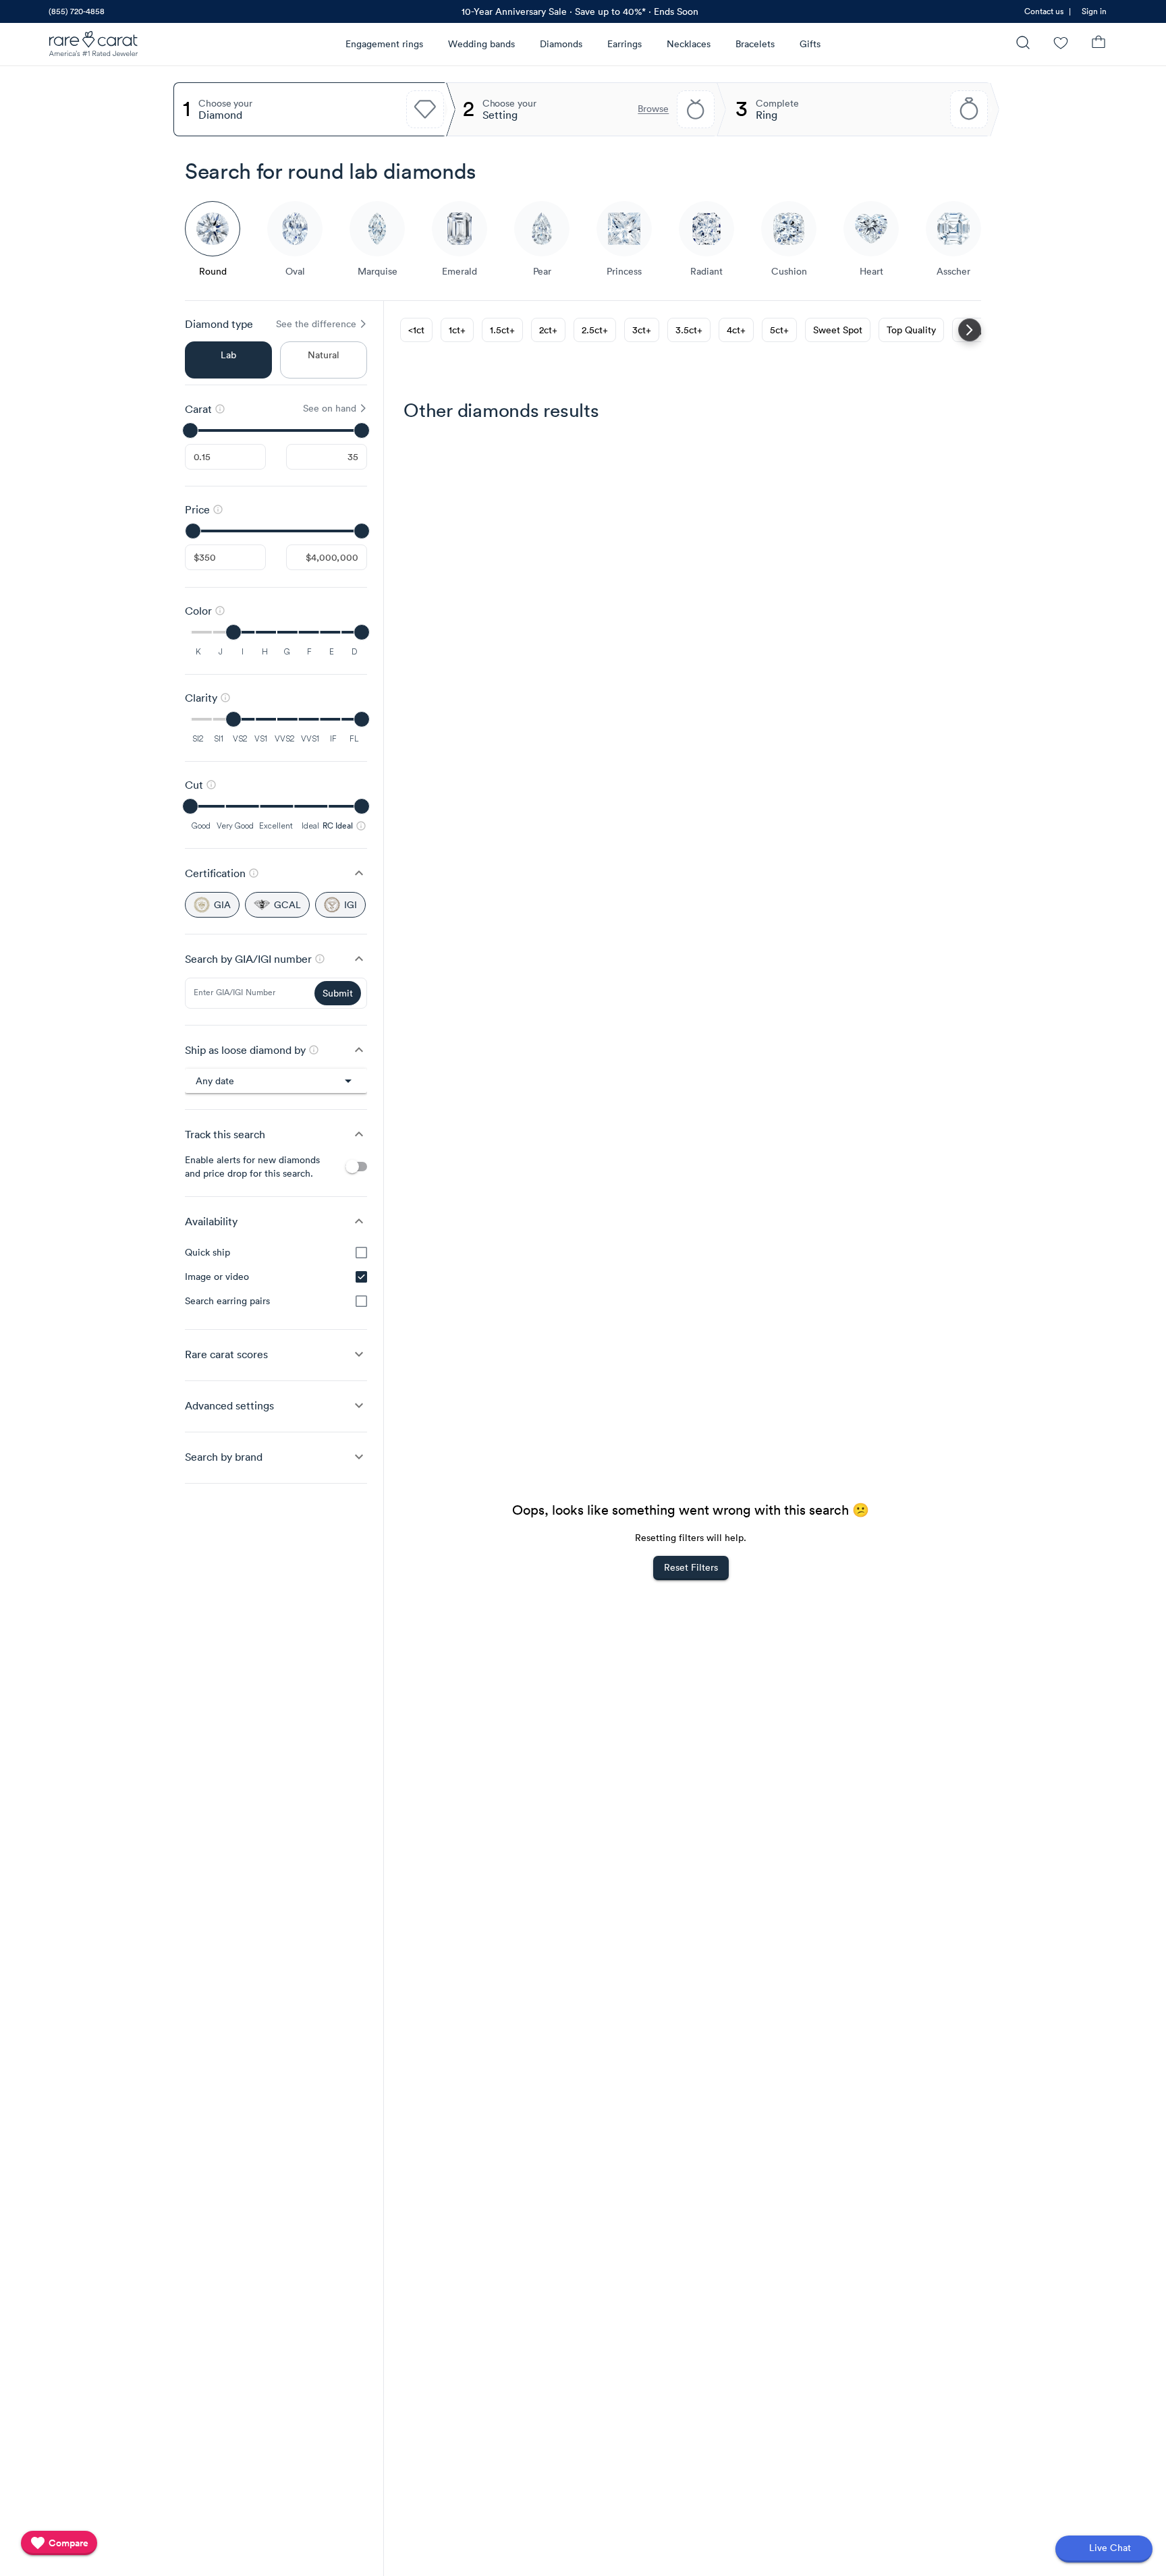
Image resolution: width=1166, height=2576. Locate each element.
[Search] (1023, 44)
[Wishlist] (1061, 44)
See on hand (330, 408)
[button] (276, 873)
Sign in (1094, 11)
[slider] (276, 430)
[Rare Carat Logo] (94, 47)
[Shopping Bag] (1099, 44)
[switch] (356, 1167)
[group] (276, 1277)
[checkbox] (361, 1253)
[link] (76, 11)
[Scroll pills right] (970, 330)
